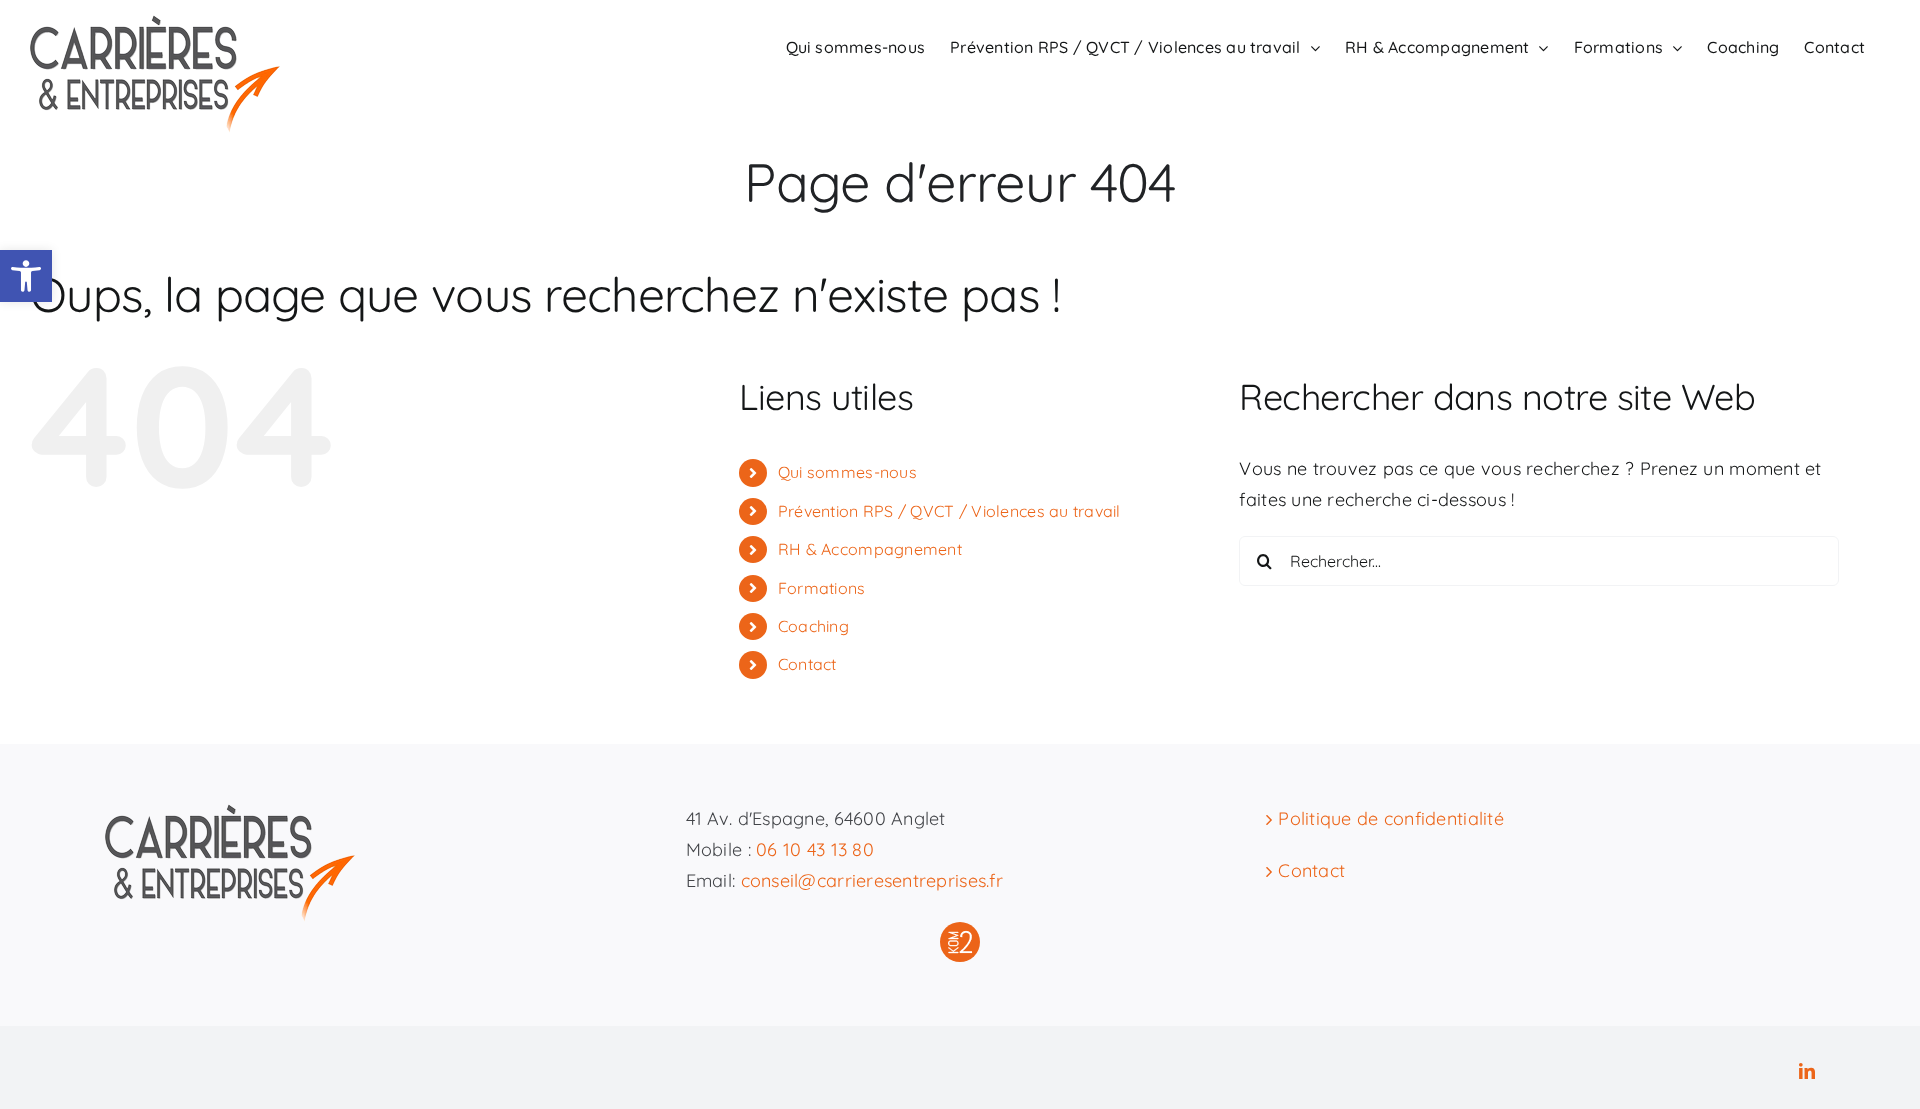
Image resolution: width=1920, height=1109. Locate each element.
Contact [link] (807, 664)
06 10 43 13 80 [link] (815, 849)
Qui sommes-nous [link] (847, 472)
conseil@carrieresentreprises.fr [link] (872, 880)
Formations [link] (822, 588)
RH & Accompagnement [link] (870, 549)
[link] (26, 276)
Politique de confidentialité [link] (1391, 818)
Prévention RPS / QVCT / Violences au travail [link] (949, 511)
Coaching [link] (813, 626)
